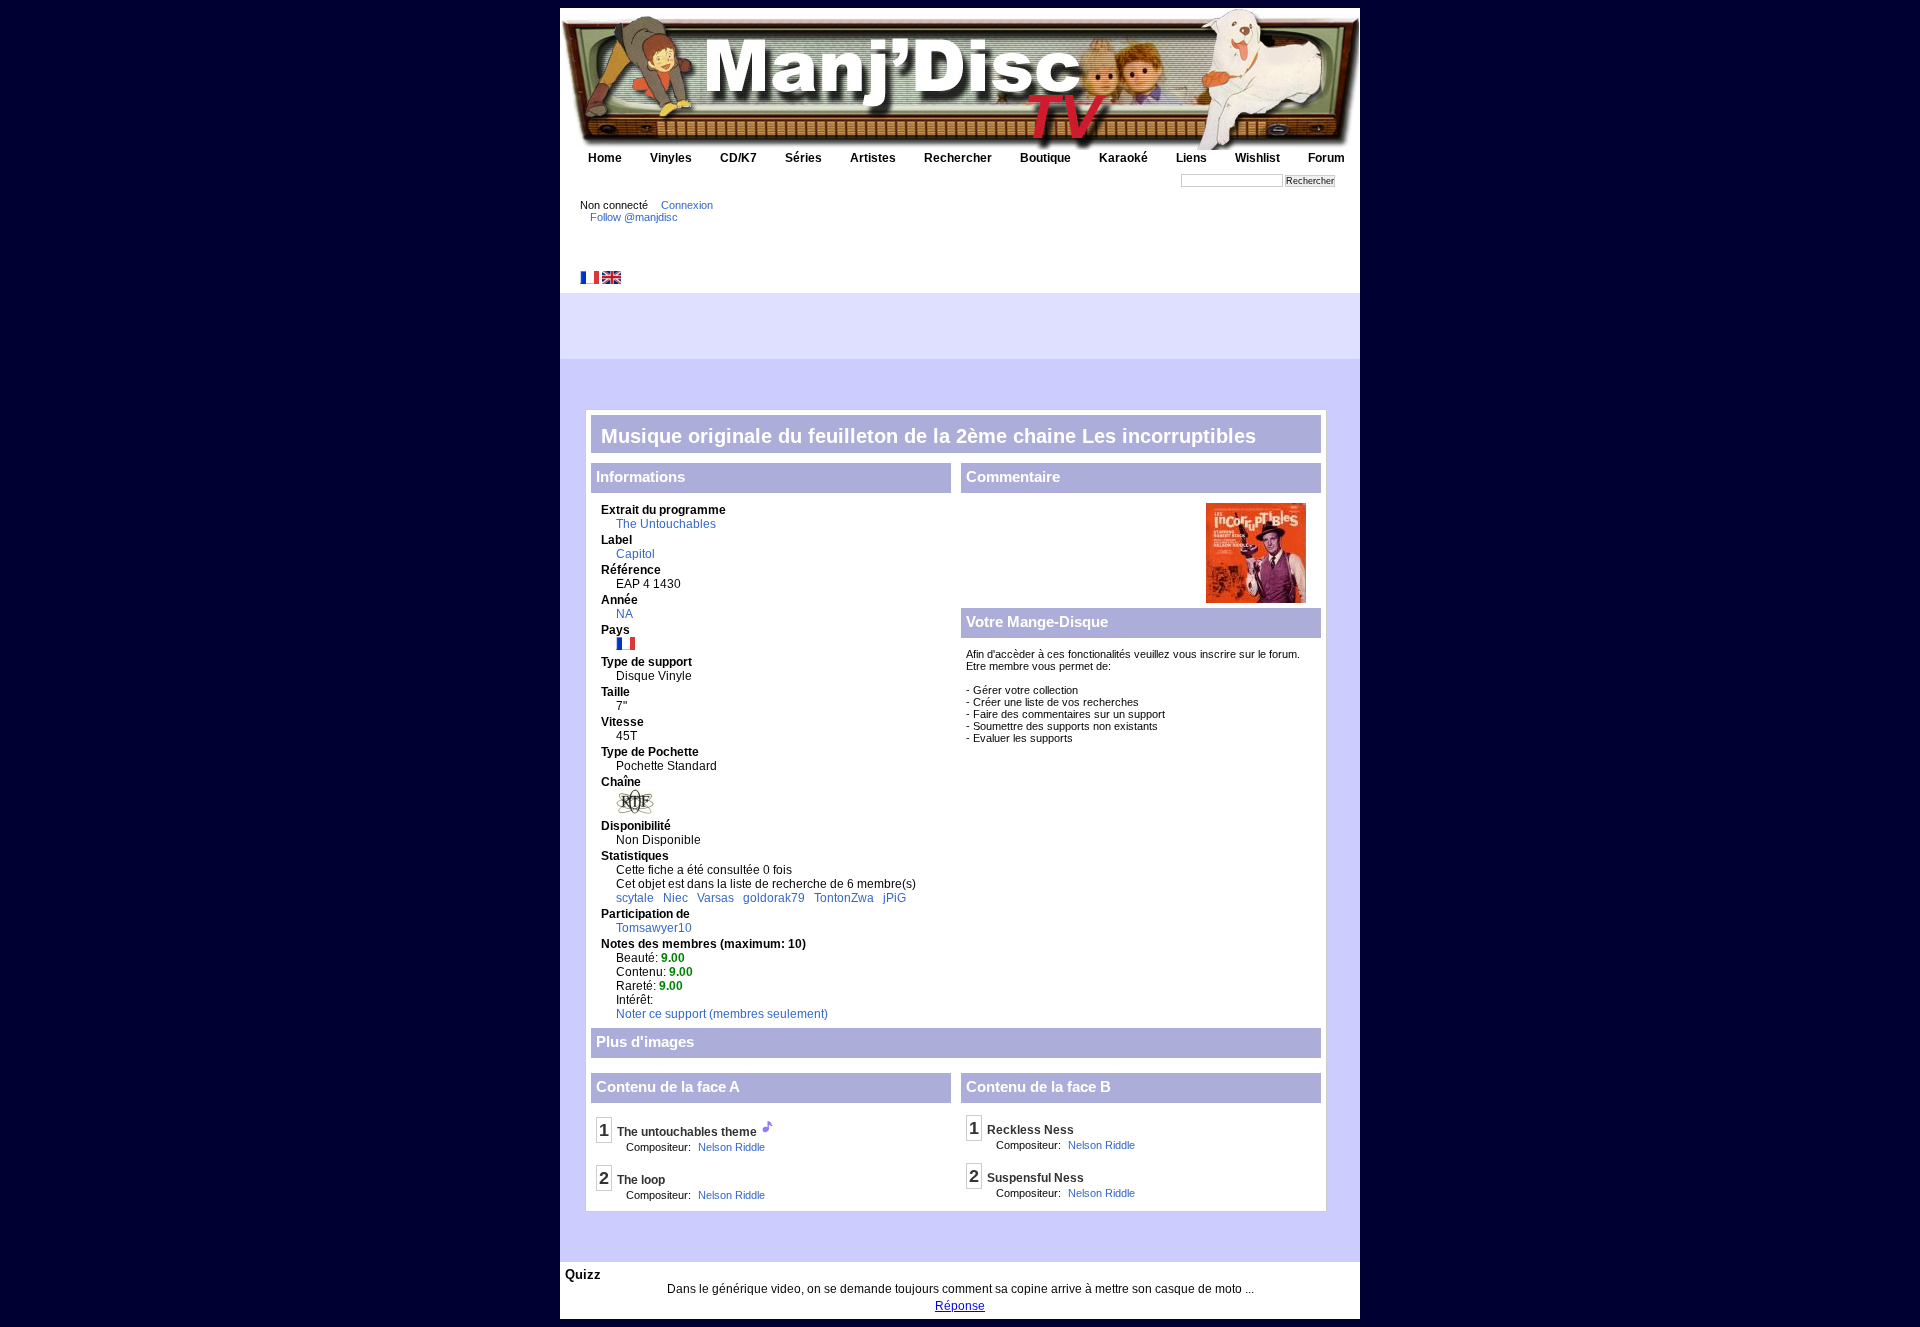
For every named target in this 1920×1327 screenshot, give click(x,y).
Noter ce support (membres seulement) (722, 1014)
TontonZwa (844, 898)
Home (605, 158)
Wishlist (1257, 158)
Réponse (960, 1306)
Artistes (873, 158)
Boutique (1045, 158)
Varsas (715, 898)
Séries (803, 158)
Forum (1326, 158)
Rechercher (958, 158)
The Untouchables (666, 524)
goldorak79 (774, 898)
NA (624, 614)
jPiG (894, 898)
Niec (675, 898)
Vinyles (671, 158)
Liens (1191, 158)
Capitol (635, 554)
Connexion (687, 205)
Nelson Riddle (731, 1147)
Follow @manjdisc (634, 217)
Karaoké (1123, 158)
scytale (635, 898)
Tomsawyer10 (654, 928)
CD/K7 (738, 158)
